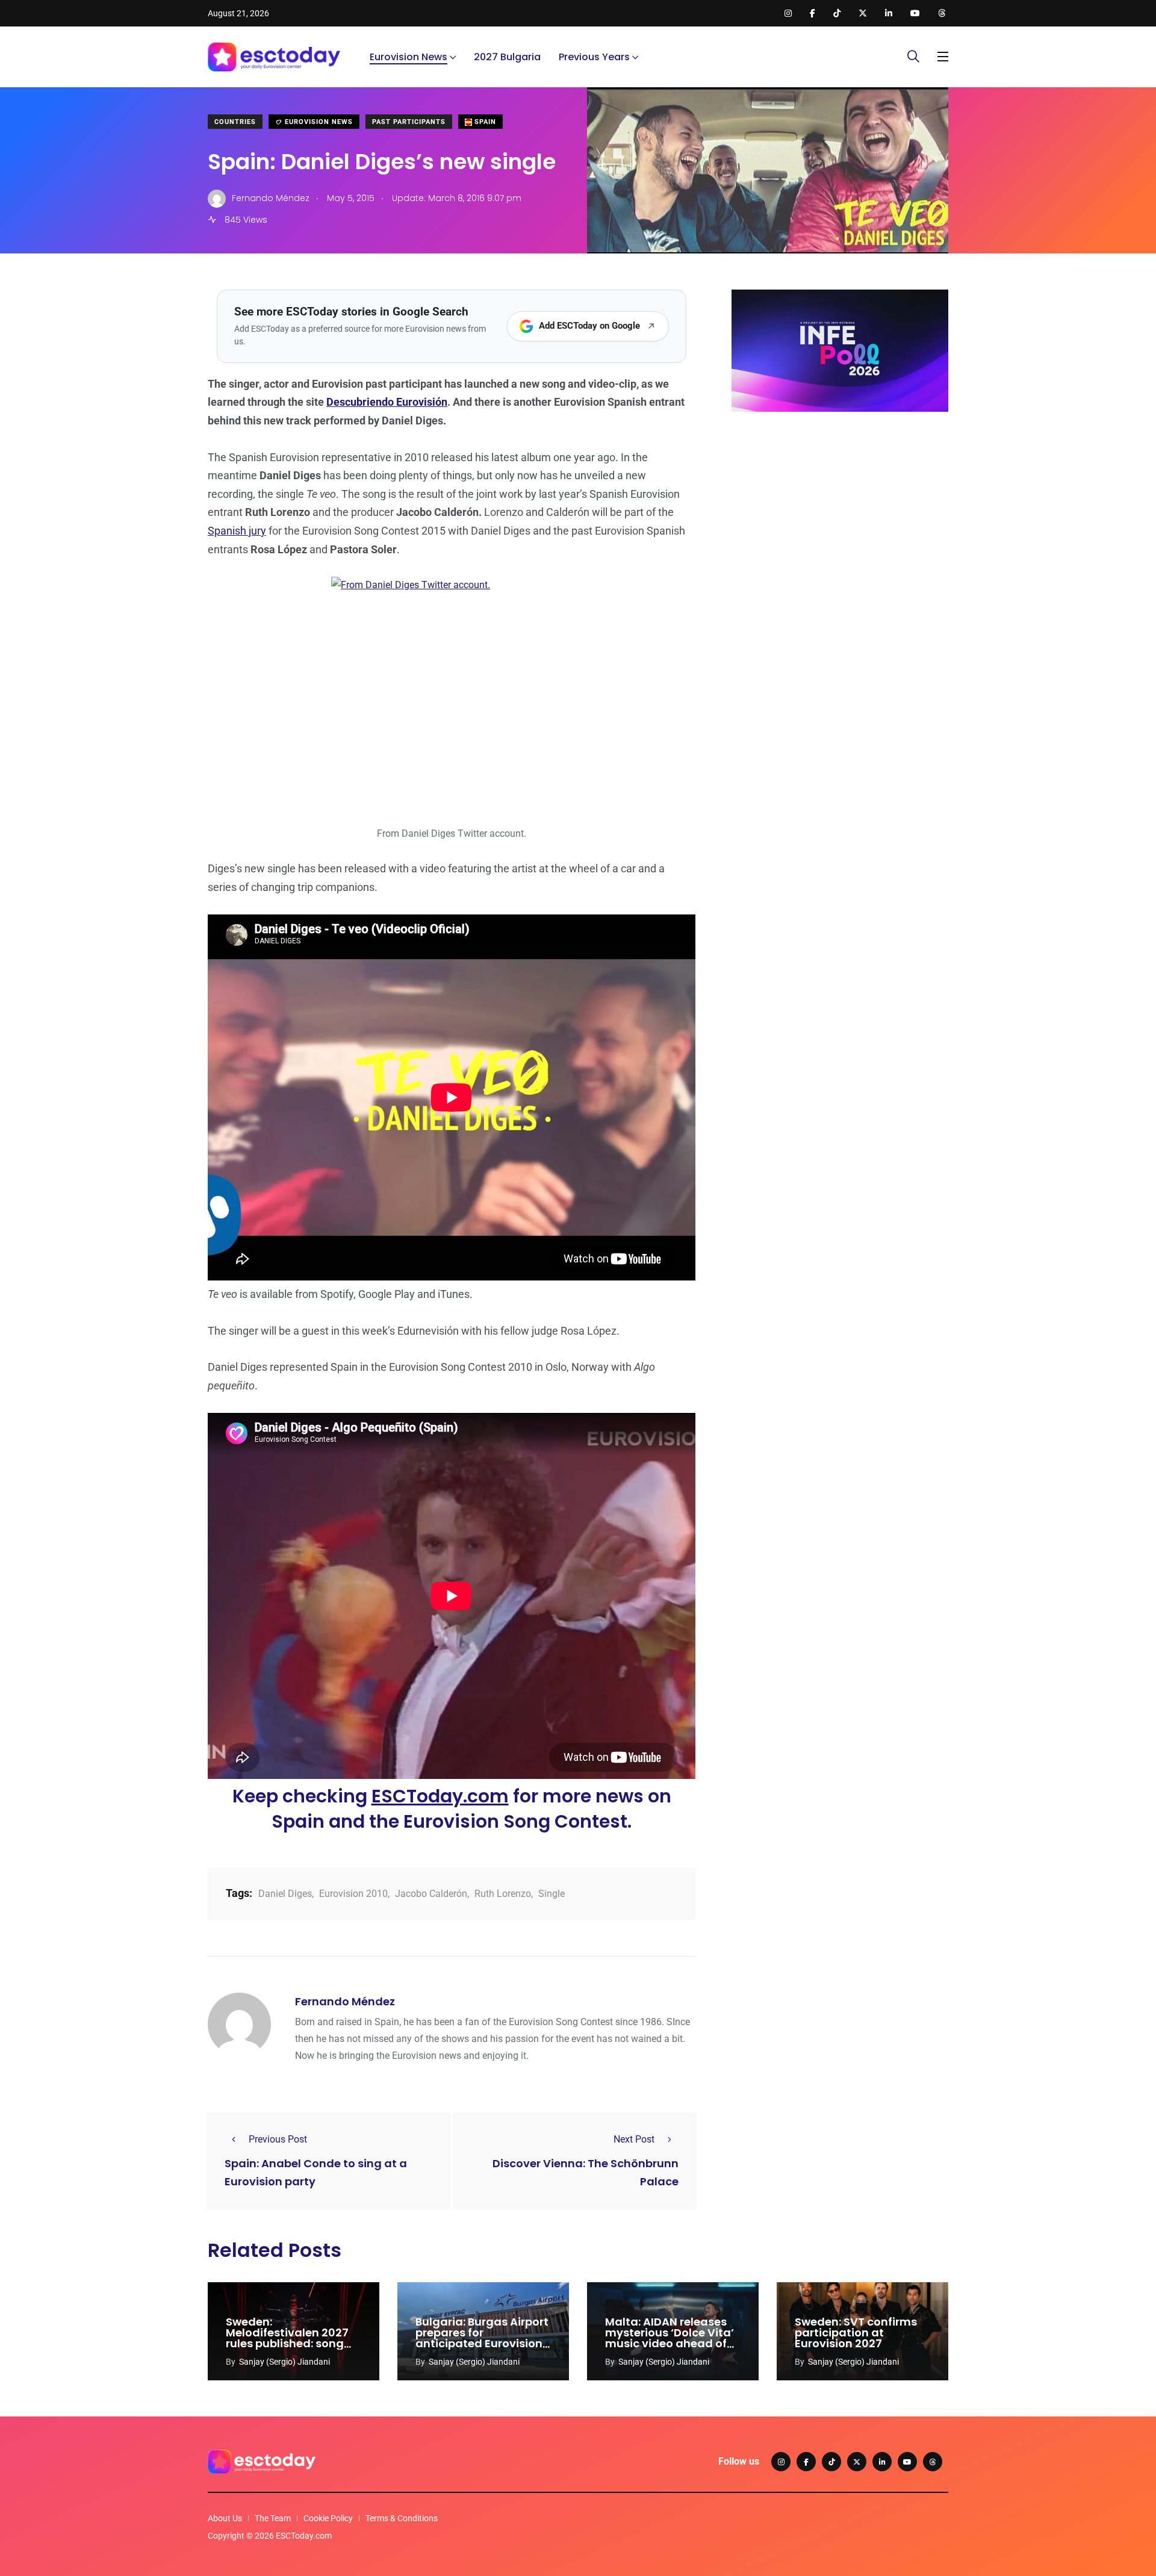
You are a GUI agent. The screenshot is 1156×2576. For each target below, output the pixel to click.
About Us (225, 2518)
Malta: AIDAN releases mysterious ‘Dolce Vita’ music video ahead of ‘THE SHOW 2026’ (670, 2338)
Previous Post (278, 2139)
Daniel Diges (285, 1894)
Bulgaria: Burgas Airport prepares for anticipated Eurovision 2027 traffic (482, 2338)
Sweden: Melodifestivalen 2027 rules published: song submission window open (287, 2344)
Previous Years (594, 57)
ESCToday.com (440, 1796)
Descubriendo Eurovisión (387, 402)
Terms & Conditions (402, 2518)
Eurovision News (409, 57)
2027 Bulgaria (507, 57)
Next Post (634, 2139)
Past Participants (409, 122)
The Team (273, 2518)
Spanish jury (237, 531)
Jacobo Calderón (431, 1894)
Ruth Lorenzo (503, 1894)
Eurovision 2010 (353, 1894)
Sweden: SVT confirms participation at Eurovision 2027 (856, 2333)
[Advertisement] (840, 514)
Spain (484, 122)
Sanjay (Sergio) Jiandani (284, 2362)
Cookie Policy (328, 2518)
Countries (235, 122)
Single (552, 1894)
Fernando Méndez (345, 2001)
